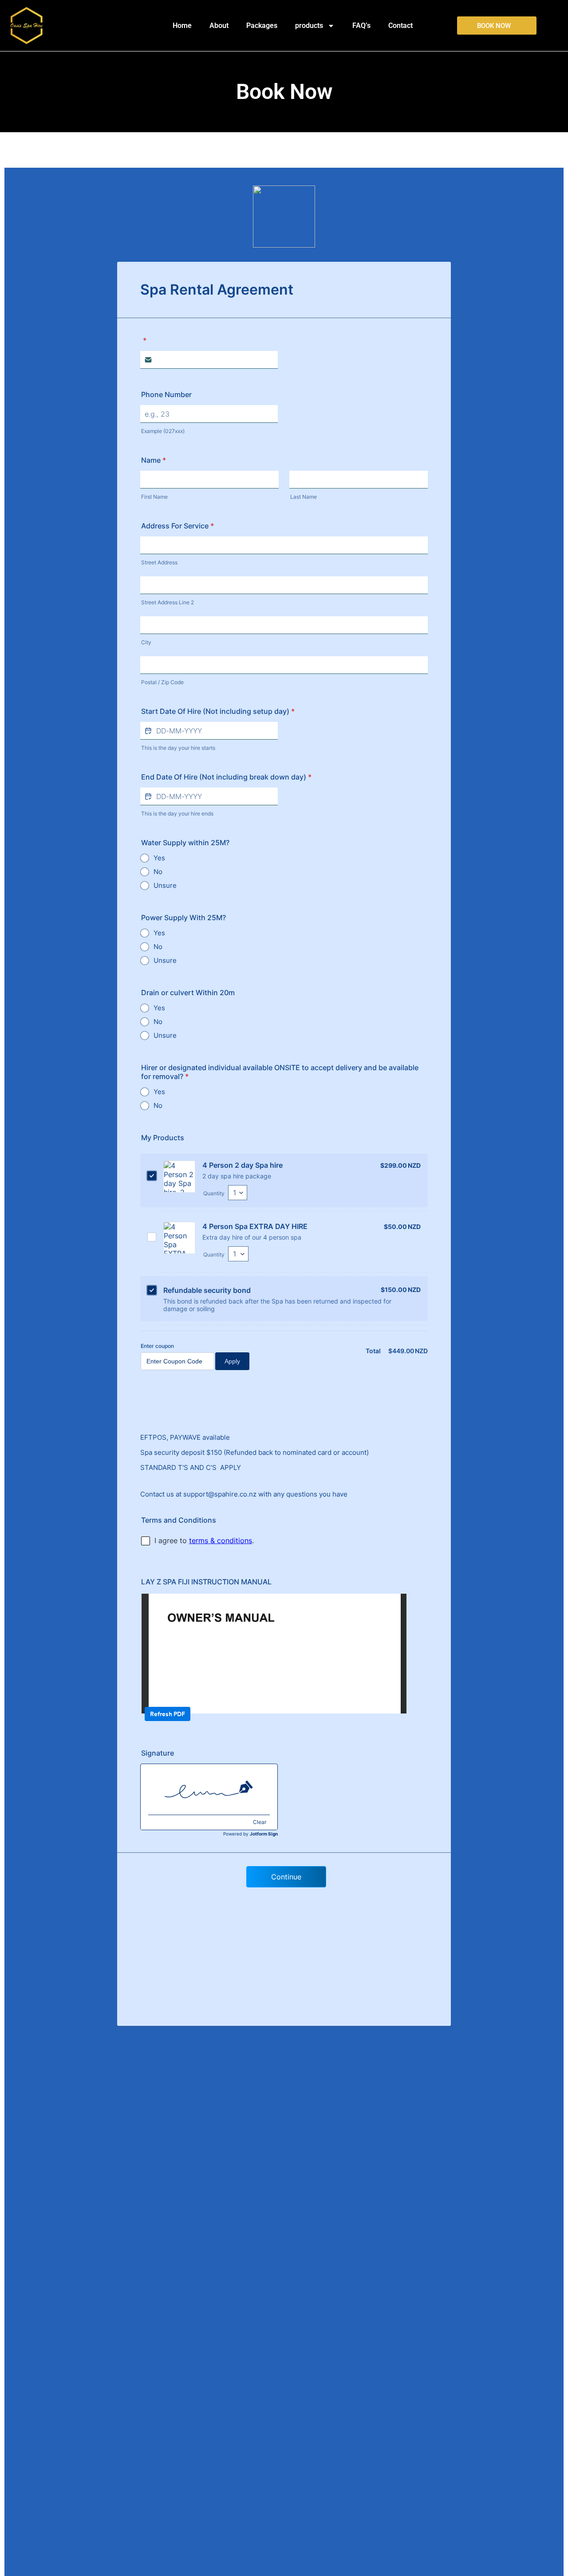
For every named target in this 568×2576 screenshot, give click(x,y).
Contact (400, 26)
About (219, 26)
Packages (262, 26)
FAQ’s (361, 26)
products (309, 26)
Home (182, 26)
